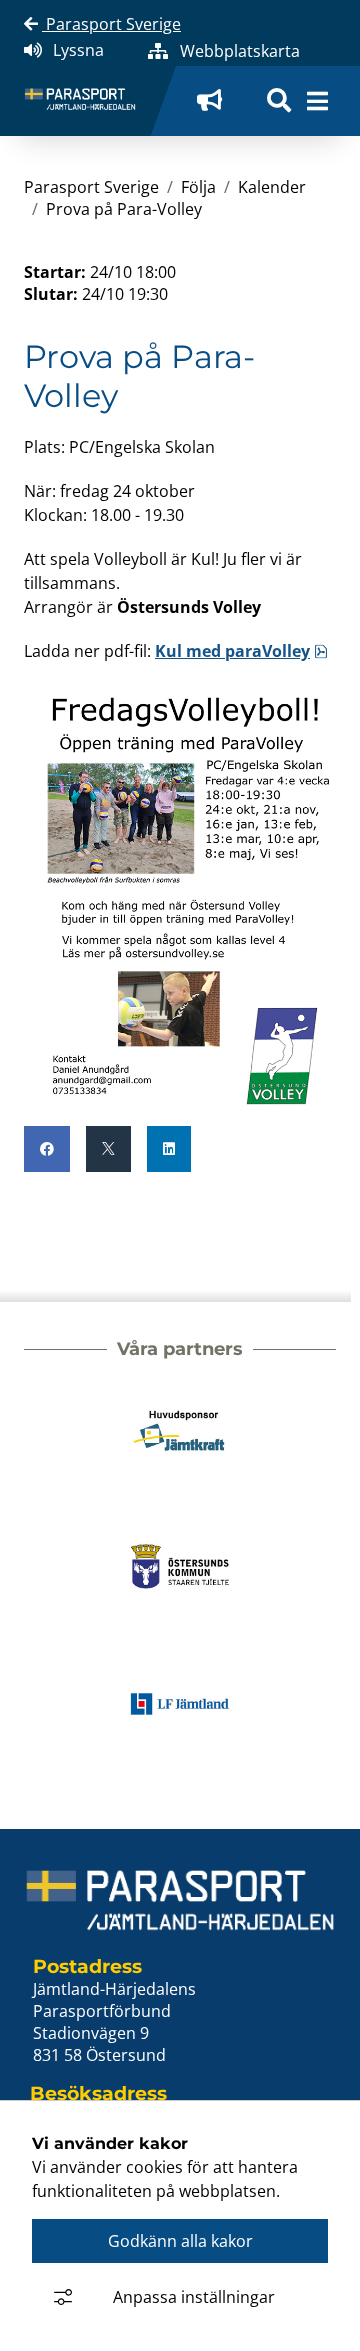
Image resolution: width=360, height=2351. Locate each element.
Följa (198, 187)
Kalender (272, 187)
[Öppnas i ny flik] (216, 101)
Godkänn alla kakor (180, 2241)
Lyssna (78, 50)
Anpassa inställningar (194, 2297)
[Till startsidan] (88, 101)
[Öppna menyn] (317, 101)
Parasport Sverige (111, 24)
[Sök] (279, 101)
